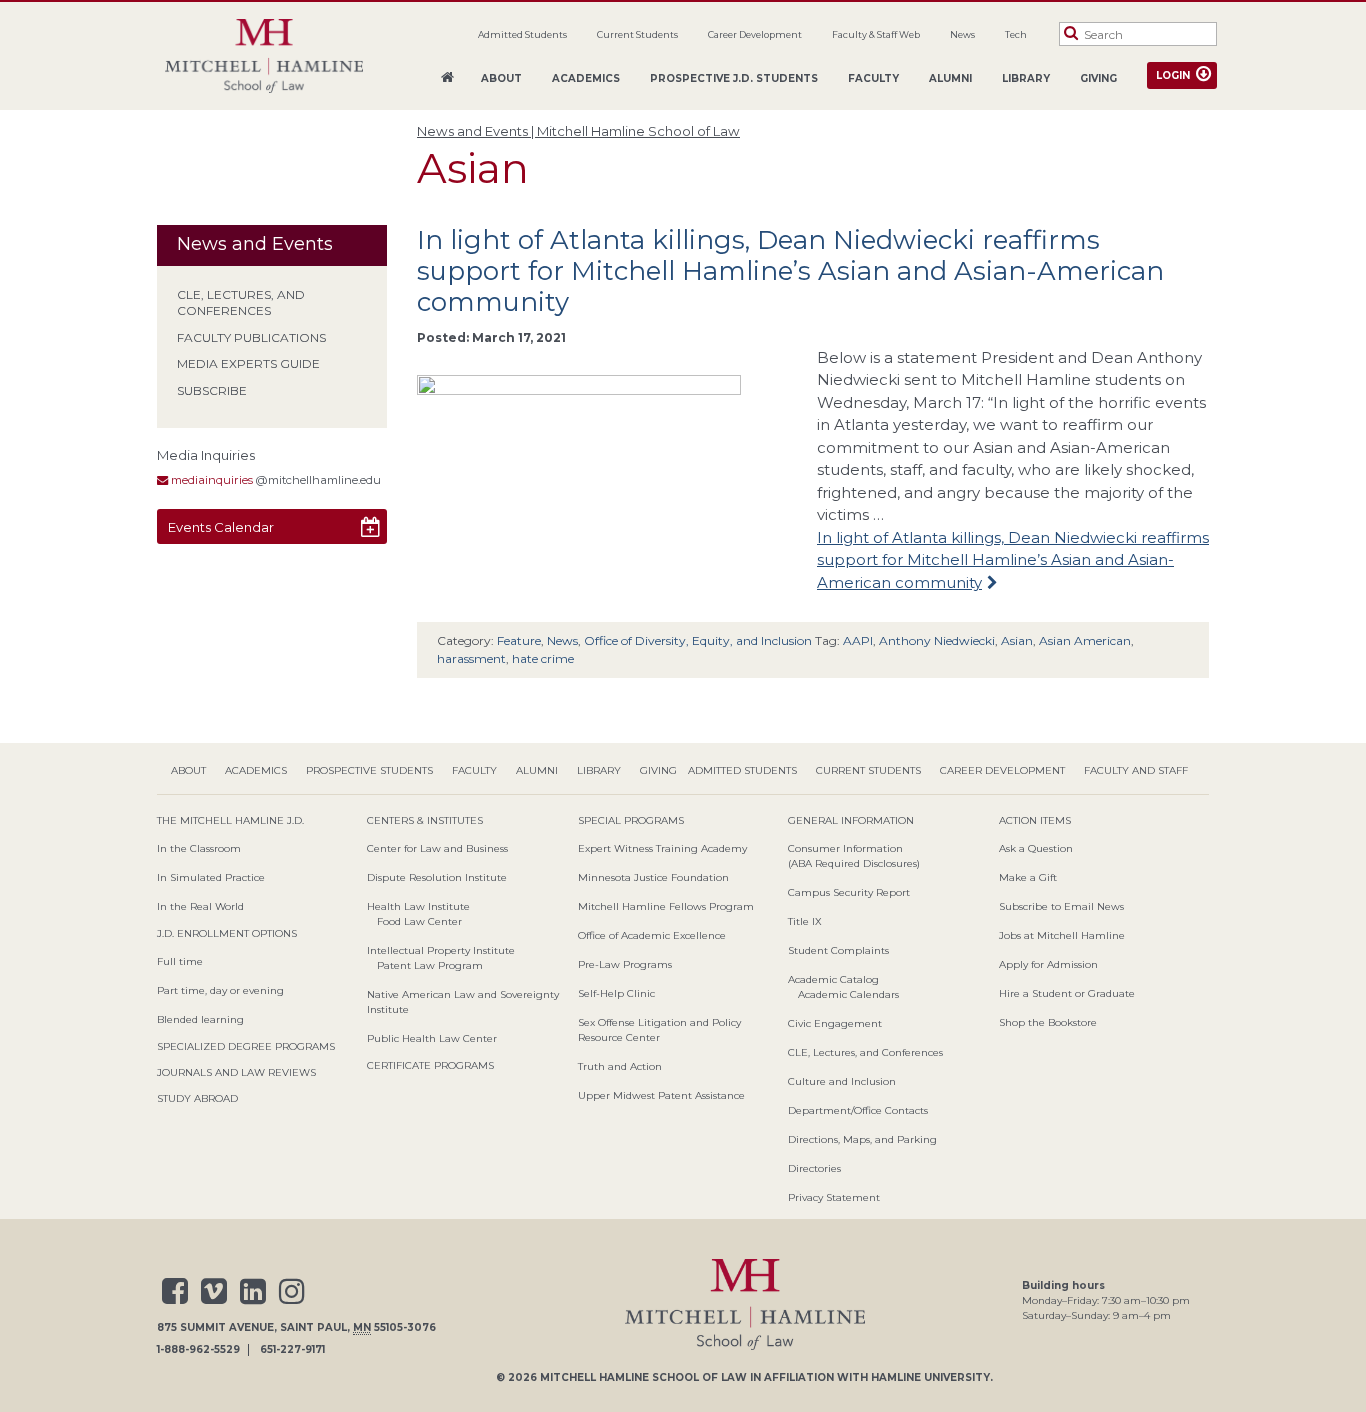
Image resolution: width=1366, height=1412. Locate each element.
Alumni (950, 78)
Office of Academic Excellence (652, 935)
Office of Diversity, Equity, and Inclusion (698, 640)
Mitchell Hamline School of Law (643, 1377)
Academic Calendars (848, 994)
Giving (1098, 78)
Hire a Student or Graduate (1067, 993)
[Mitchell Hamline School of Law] (264, 56)
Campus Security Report (849, 892)
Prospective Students (369, 770)
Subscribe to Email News (1061, 906)
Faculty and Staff (1136, 770)
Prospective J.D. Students (734, 78)
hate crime (543, 658)
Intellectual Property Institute (441, 950)
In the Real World (200, 906)
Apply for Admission (1048, 964)
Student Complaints (838, 950)
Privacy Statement (834, 1197)
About (501, 78)
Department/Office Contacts (858, 1110)
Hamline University (930, 1377)
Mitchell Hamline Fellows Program (666, 906)
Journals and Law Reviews (236, 1072)
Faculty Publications (251, 337)
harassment (471, 658)
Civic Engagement (835, 1023)
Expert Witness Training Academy (662, 848)
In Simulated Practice (211, 877)
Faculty (873, 78)
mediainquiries (210, 480)
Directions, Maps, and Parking (862, 1139)
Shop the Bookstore (1048, 1022)
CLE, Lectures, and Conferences (241, 303)
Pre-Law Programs (625, 964)
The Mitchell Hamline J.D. (230, 820)
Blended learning (200, 1019)
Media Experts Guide (248, 363)
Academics (586, 78)
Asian (1017, 640)
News (962, 34)
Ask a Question (1036, 848)
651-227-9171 (292, 1350)
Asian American (1085, 640)
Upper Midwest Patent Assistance (661, 1095)
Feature (519, 640)
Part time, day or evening (220, 990)
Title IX (805, 921)
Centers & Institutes (425, 820)
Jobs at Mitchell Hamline (1062, 935)
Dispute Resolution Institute (437, 877)
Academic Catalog (833, 979)
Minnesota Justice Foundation (653, 877)
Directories (814, 1168)
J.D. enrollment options (227, 933)
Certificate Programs (430, 1065)
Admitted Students (522, 34)
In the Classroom (199, 848)
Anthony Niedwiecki (937, 640)
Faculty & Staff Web (876, 34)
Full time (180, 961)
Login (1173, 75)
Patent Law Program (430, 965)
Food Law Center (419, 921)
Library (1026, 78)
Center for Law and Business (437, 848)
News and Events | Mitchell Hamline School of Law (578, 131)
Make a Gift (1028, 877)
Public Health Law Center (432, 1038)
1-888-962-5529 (198, 1350)
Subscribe (212, 390)
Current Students (637, 34)
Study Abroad (197, 1098)
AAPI (858, 640)
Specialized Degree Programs (246, 1046)
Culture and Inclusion (842, 1081)
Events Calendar (221, 527)
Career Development (755, 34)
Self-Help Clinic (616, 993)
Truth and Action (620, 1066)
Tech (1016, 34)
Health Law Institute (418, 906)
